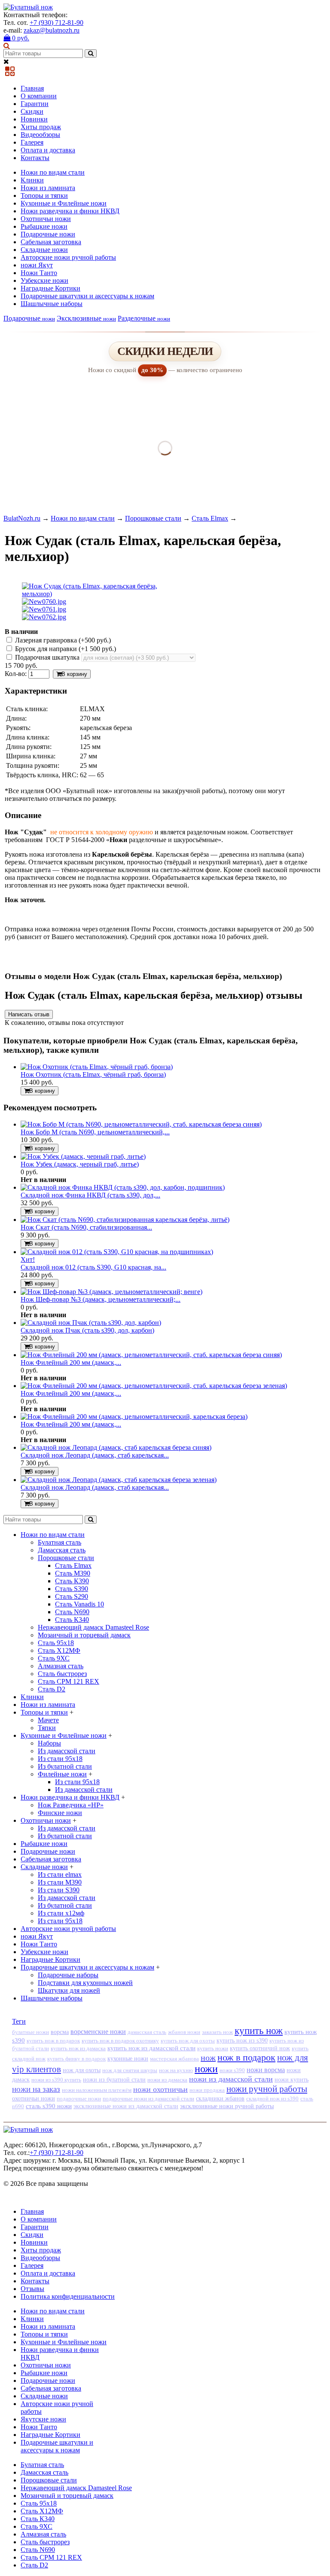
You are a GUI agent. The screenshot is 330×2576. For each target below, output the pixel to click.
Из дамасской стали (67, 1751)
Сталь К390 (72, 1581)
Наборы (49, 1743)
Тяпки (47, 1728)
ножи (206, 2069)
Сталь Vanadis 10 (79, 1604)
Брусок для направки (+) (65, 649)
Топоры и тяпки (44, 195)
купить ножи (213, 2048)
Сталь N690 (72, 1612)
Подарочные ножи (48, 234)
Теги (19, 2021)
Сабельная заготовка (51, 242)
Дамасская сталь (62, 1550)
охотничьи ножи (34, 2098)
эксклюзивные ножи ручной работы (227, 2106)
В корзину (74, 674)
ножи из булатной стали (114, 2080)
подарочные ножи (79, 2099)
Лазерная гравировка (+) (62, 640)
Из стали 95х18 (60, 1759)
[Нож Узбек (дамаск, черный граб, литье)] (83, 1156)
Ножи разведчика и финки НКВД (70, 211)
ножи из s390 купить (56, 2080)
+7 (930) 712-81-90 (57, 23)
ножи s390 (232, 2070)
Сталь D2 (52, 1689)
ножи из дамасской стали (231, 2079)
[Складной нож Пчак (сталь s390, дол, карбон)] (91, 1323)
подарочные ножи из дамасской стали (148, 2099)
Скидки (32, 111)
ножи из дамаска (167, 2080)
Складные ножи (44, 250)
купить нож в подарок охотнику (120, 2041)
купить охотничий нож (260, 2048)
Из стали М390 (60, 1882)
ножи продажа (207, 2090)
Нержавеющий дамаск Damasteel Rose (93, 1627)
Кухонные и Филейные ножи (64, 203)
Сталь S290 (72, 1596)
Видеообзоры (40, 135)
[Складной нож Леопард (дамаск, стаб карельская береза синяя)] (116, 1447)
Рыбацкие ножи (44, 226)
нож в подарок (246, 2057)
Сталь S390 (72, 1589)
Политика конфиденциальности (68, 2296)
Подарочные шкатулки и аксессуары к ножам (87, 296)
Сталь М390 (73, 1573)
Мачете (48, 1720)
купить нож (259, 2031)
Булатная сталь (60, 1542)
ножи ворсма (266, 2070)
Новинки (34, 119)
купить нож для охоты (188, 2041)
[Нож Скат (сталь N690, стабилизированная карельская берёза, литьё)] (125, 1220)
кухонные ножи (128, 2058)
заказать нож (217, 2032)
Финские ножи (60, 1813)
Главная (32, 88)
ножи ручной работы (267, 2089)
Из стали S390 (59, 1890)
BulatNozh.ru (22, 518)
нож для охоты (82, 2070)
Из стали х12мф (61, 1913)
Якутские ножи (43, 2419)
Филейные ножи (62, 1774)
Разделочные (144, 318)
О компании (39, 96)
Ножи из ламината (48, 188)
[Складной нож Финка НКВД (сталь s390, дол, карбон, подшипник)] (123, 1187)
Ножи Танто (39, 273)
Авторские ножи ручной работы (68, 257)
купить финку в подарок (76, 2059)
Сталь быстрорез (62, 1674)
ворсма (60, 2032)
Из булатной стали (65, 1766)
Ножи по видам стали (53, 172)
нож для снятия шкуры (130, 2070)
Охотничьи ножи (46, 219)
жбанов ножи (184, 2032)
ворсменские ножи (98, 2032)
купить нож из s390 (242, 2041)
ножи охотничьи (160, 2089)
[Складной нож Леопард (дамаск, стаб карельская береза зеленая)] (119, 1480)
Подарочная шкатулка (47, 657)
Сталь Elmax (210, 518)
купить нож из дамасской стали (151, 2048)
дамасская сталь (147, 2032)
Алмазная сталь (61, 1666)
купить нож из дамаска (78, 2048)
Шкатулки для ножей (69, 1990)
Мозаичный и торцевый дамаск (84, 1635)
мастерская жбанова (174, 2059)
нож (208, 2058)
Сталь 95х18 (56, 1643)
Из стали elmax (60, 1874)
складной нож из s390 (272, 2099)
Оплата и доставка (48, 150)
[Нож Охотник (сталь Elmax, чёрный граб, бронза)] (97, 1067)
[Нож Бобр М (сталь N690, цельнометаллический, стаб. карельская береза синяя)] (141, 1124)
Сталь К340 (72, 1620)
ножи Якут (37, 265)
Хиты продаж (41, 127)
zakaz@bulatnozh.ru (52, 30)
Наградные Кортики (50, 288)
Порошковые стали (153, 518)
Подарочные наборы (68, 1975)
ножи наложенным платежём (97, 2090)
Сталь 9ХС (54, 1658)
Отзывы (32, 2289)
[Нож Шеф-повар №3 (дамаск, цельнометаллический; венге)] (112, 1292)
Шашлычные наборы (52, 304)
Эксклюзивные (86, 318)
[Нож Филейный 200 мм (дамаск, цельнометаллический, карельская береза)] (134, 1417)
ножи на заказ (36, 2089)
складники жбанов (220, 2099)
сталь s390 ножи (49, 2106)
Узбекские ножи (44, 280)
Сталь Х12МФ (59, 1650)
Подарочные (29, 318)
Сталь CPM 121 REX (69, 1681)
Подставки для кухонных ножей (85, 1983)
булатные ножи (31, 2032)
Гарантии (35, 104)
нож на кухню (176, 2070)
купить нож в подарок (53, 2041)
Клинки (32, 180)
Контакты (35, 158)
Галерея (32, 142)
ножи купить (292, 2080)
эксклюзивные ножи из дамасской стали (126, 2106)
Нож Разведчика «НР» (71, 1805)
